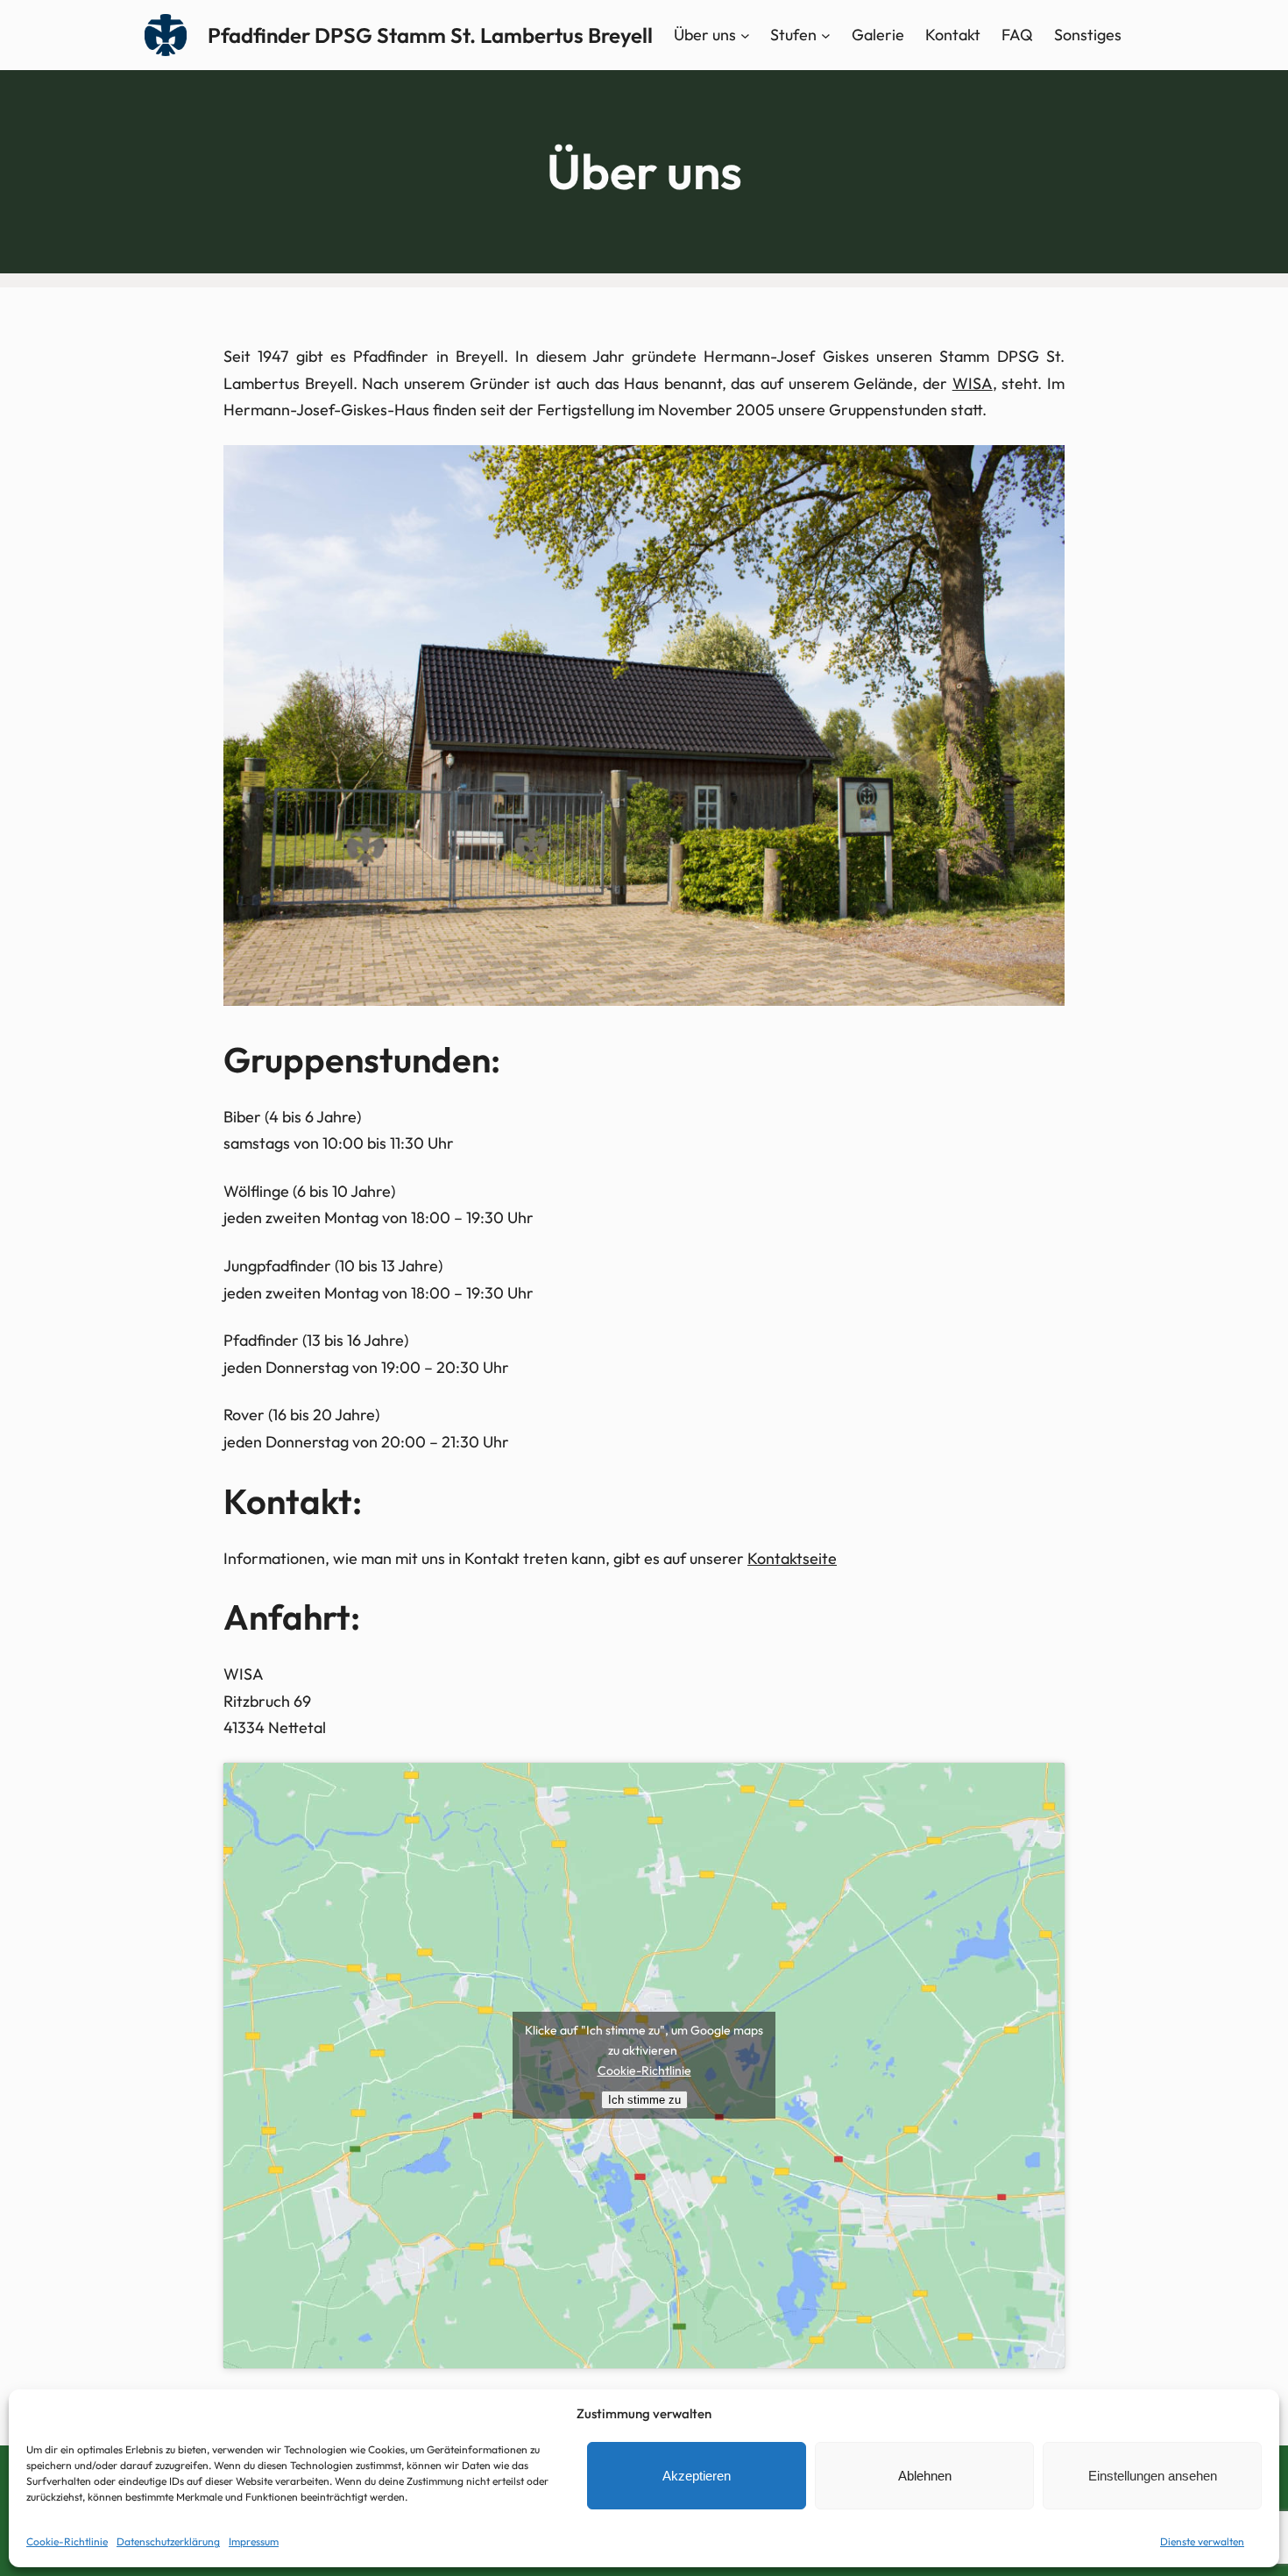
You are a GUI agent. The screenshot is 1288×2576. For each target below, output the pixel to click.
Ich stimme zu (644, 2100)
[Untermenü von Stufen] (826, 35)
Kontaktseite (792, 1558)
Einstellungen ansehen (1153, 2476)
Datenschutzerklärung (168, 2541)
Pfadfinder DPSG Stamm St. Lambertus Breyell (430, 35)
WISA (973, 383)
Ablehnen (925, 2476)
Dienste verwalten (1202, 2541)
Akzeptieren (697, 2476)
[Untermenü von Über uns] (745, 35)
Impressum (254, 2541)
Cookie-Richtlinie (67, 2541)
